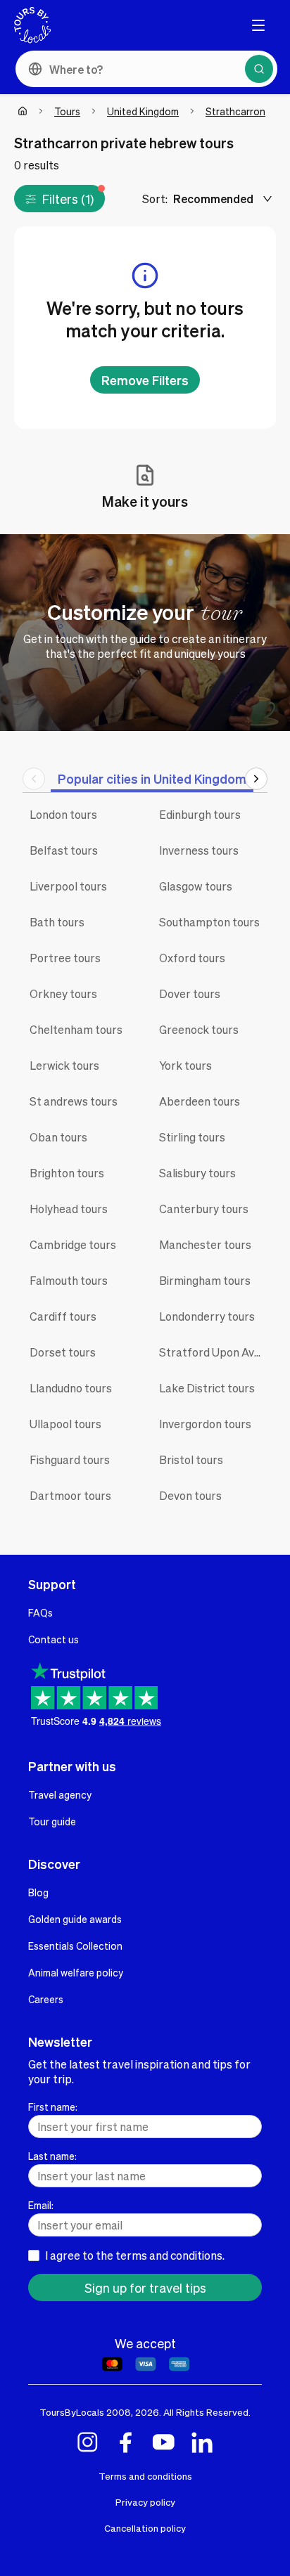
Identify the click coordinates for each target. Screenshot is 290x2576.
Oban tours (58, 1137)
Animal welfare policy (76, 1972)
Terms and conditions (145, 2476)
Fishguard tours (70, 1459)
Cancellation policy (145, 2528)
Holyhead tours (69, 1209)
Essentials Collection (75, 1946)
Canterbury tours (204, 1209)
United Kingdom (143, 111)
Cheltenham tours (76, 1029)
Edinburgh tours (200, 814)
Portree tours (65, 958)
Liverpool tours (68, 886)
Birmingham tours (205, 1280)
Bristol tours (191, 1459)
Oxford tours (192, 958)
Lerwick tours (64, 1065)
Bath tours (57, 922)
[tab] (152, 778)
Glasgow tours (196, 886)
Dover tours (190, 993)
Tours (67, 111)
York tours (185, 1065)
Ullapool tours (65, 1424)
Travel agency (60, 1794)
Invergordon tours (205, 1424)
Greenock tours (199, 1029)
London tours (63, 814)
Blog (38, 1892)
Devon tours (190, 1495)
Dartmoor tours (70, 1495)
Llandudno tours (71, 1388)
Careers (46, 1999)
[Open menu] (258, 25)
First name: (53, 2106)
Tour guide (52, 1821)
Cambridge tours (73, 1244)
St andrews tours (74, 1101)
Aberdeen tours (200, 1101)
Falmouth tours (69, 1280)
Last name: (52, 2156)
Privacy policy (145, 2502)
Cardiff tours (63, 1316)
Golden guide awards (75, 1919)
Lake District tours (207, 1388)
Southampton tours (209, 922)
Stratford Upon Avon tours (213, 1352)
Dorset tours (63, 1352)
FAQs (40, 1612)
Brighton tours (67, 1173)
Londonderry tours (207, 1316)
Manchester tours (205, 1244)
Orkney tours (63, 993)
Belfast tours (64, 850)
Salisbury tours (197, 1173)
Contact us (53, 1639)
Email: (41, 2205)
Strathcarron (235, 111)
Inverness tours (199, 850)
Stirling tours (192, 1137)
